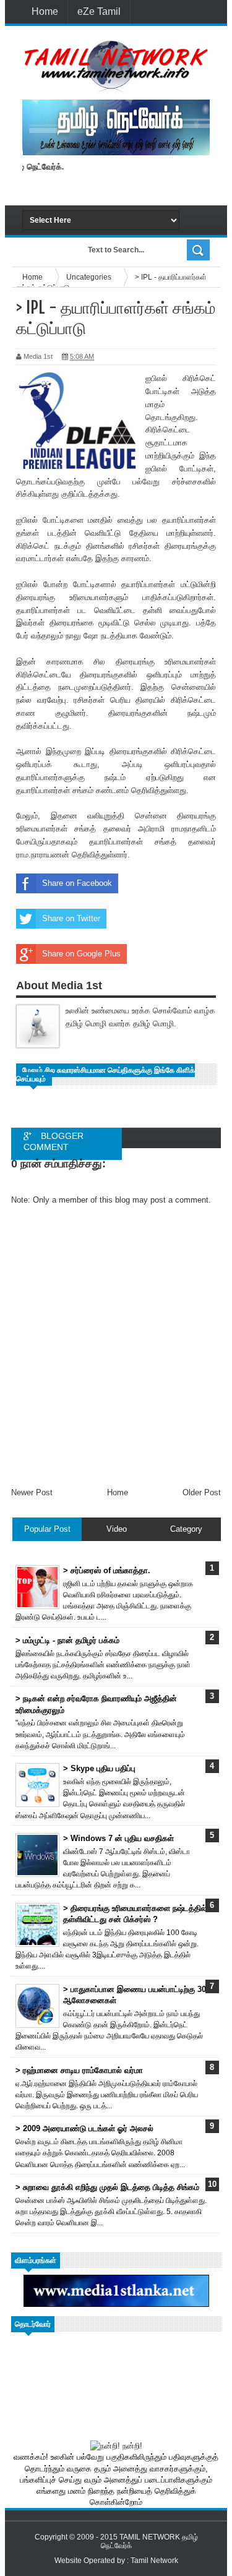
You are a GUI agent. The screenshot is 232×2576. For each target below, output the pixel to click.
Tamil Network (154, 2561)
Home (45, 11)
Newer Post (32, 1492)
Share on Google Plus (81, 954)
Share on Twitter (71, 918)
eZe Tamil (99, 11)
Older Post (202, 1492)
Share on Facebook (77, 883)
